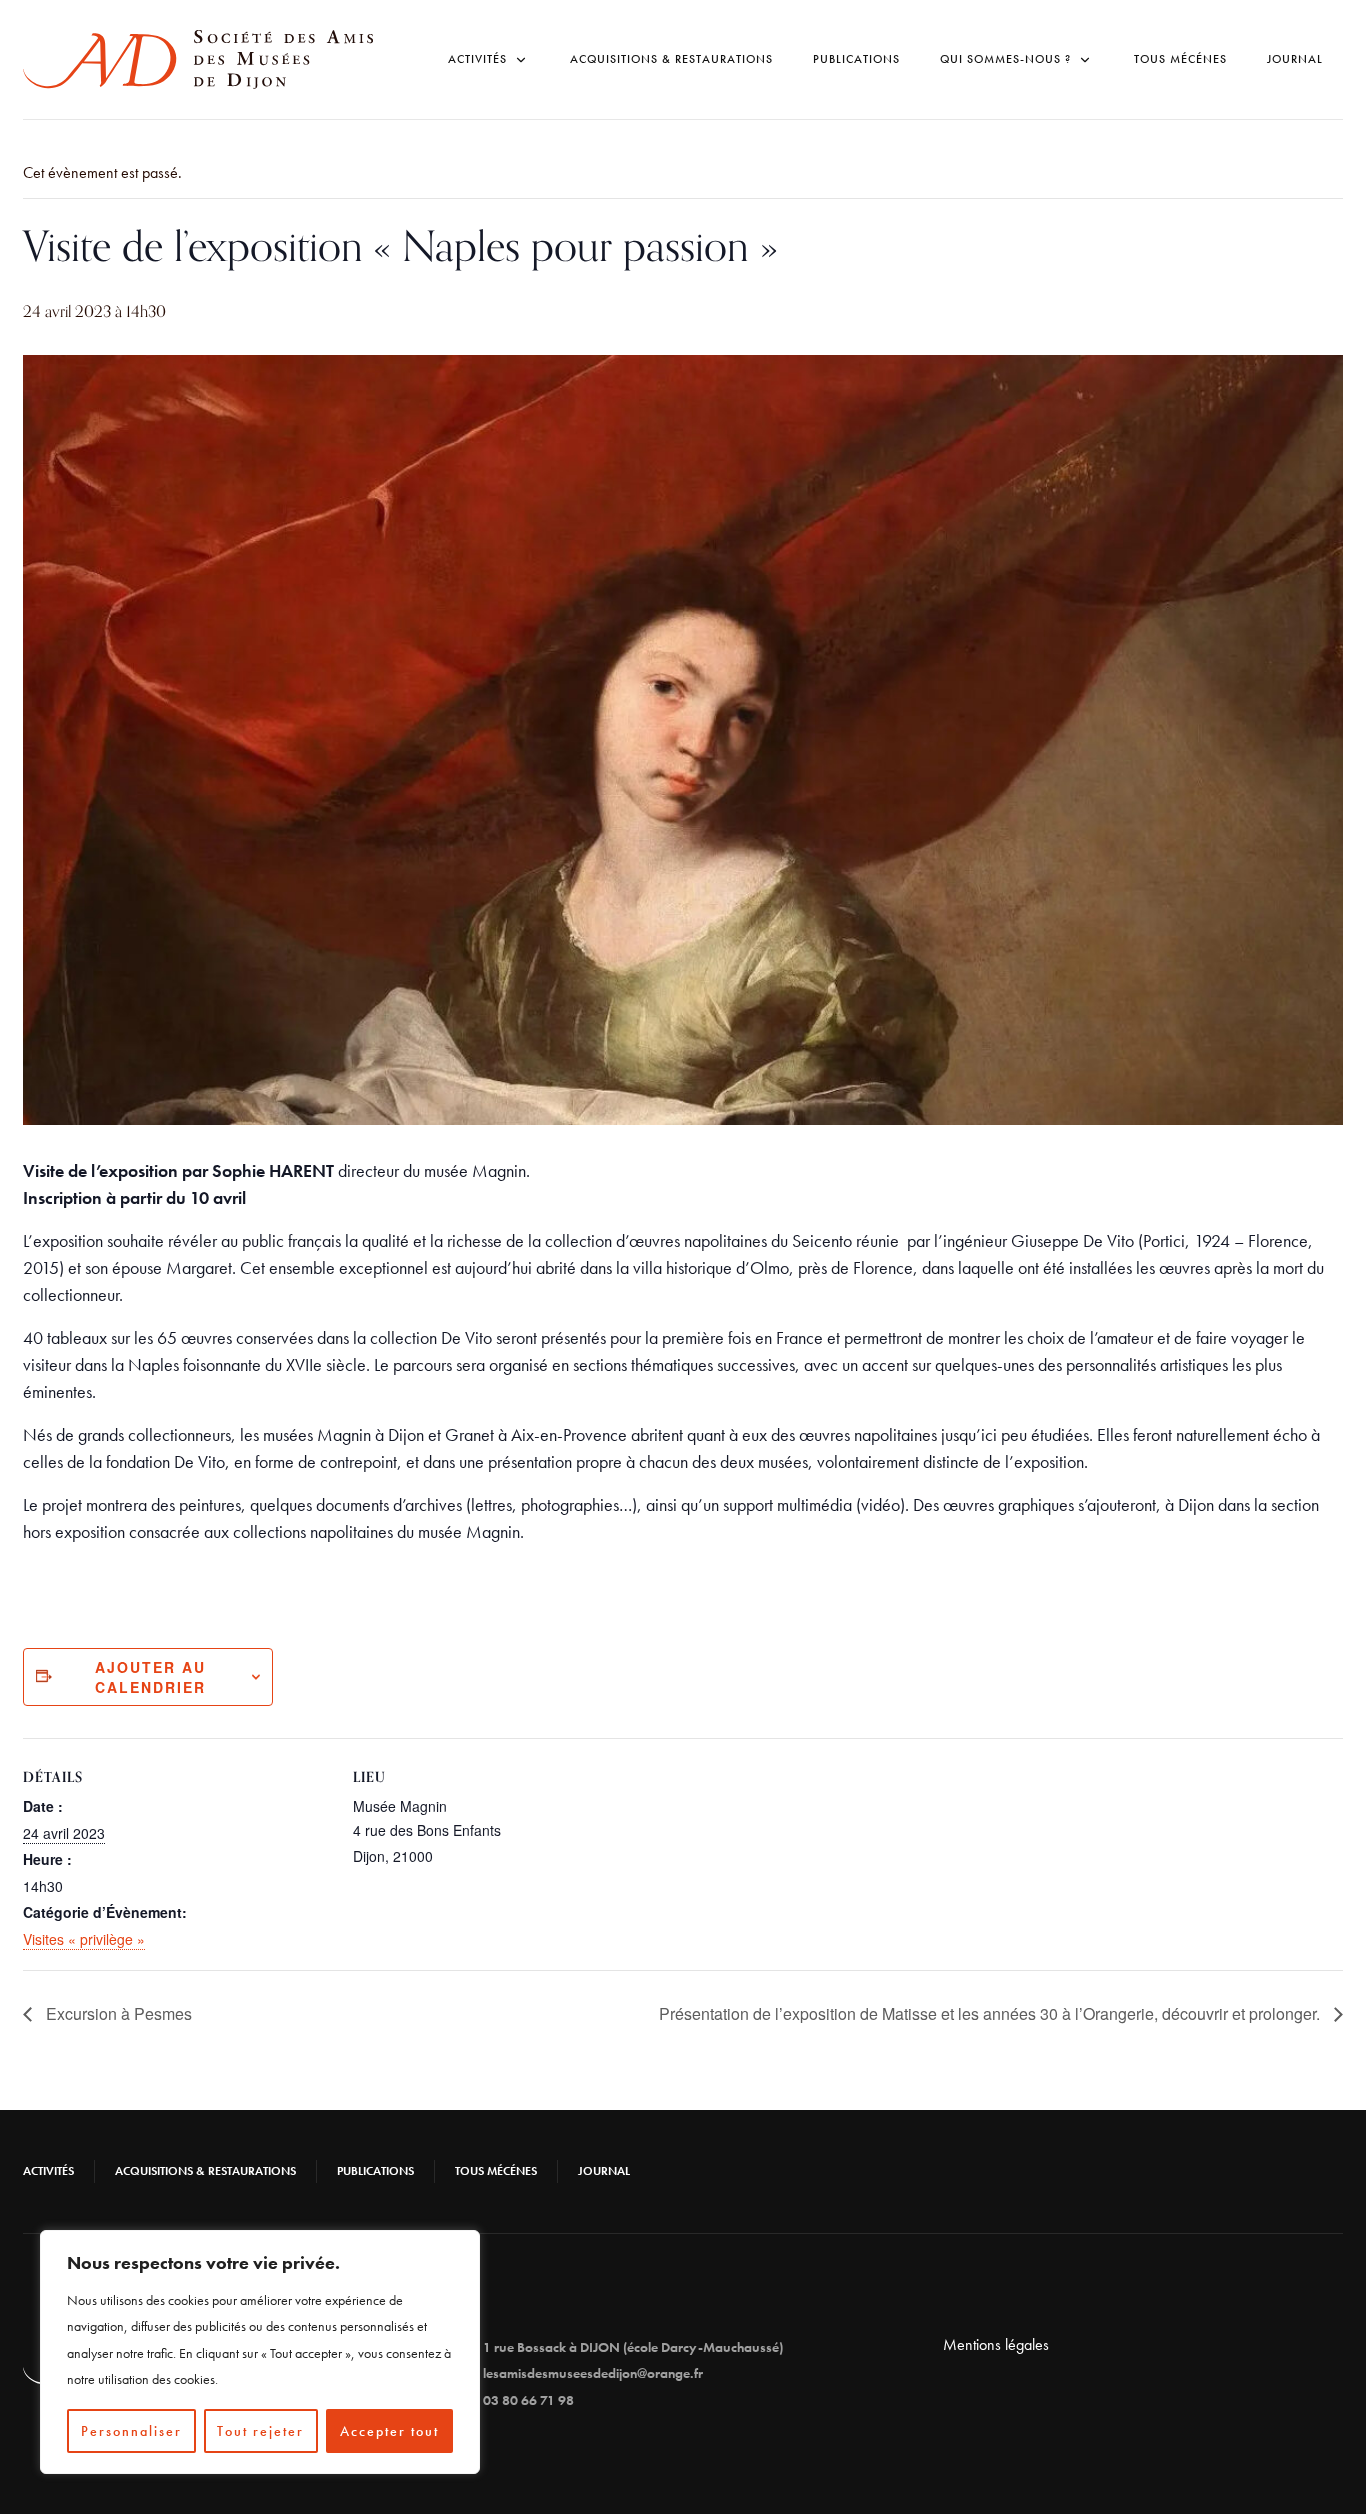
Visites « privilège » (84, 1939)
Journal (1295, 59)
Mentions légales (996, 2344)
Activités (48, 2171)
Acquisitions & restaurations (671, 59)
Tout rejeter (260, 2431)
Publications (856, 59)
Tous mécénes (1180, 59)
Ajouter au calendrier (150, 1677)
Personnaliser (131, 2431)
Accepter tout (389, 2431)
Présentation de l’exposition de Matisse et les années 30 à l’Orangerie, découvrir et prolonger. (991, 2013)
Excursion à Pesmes (117, 2013)
